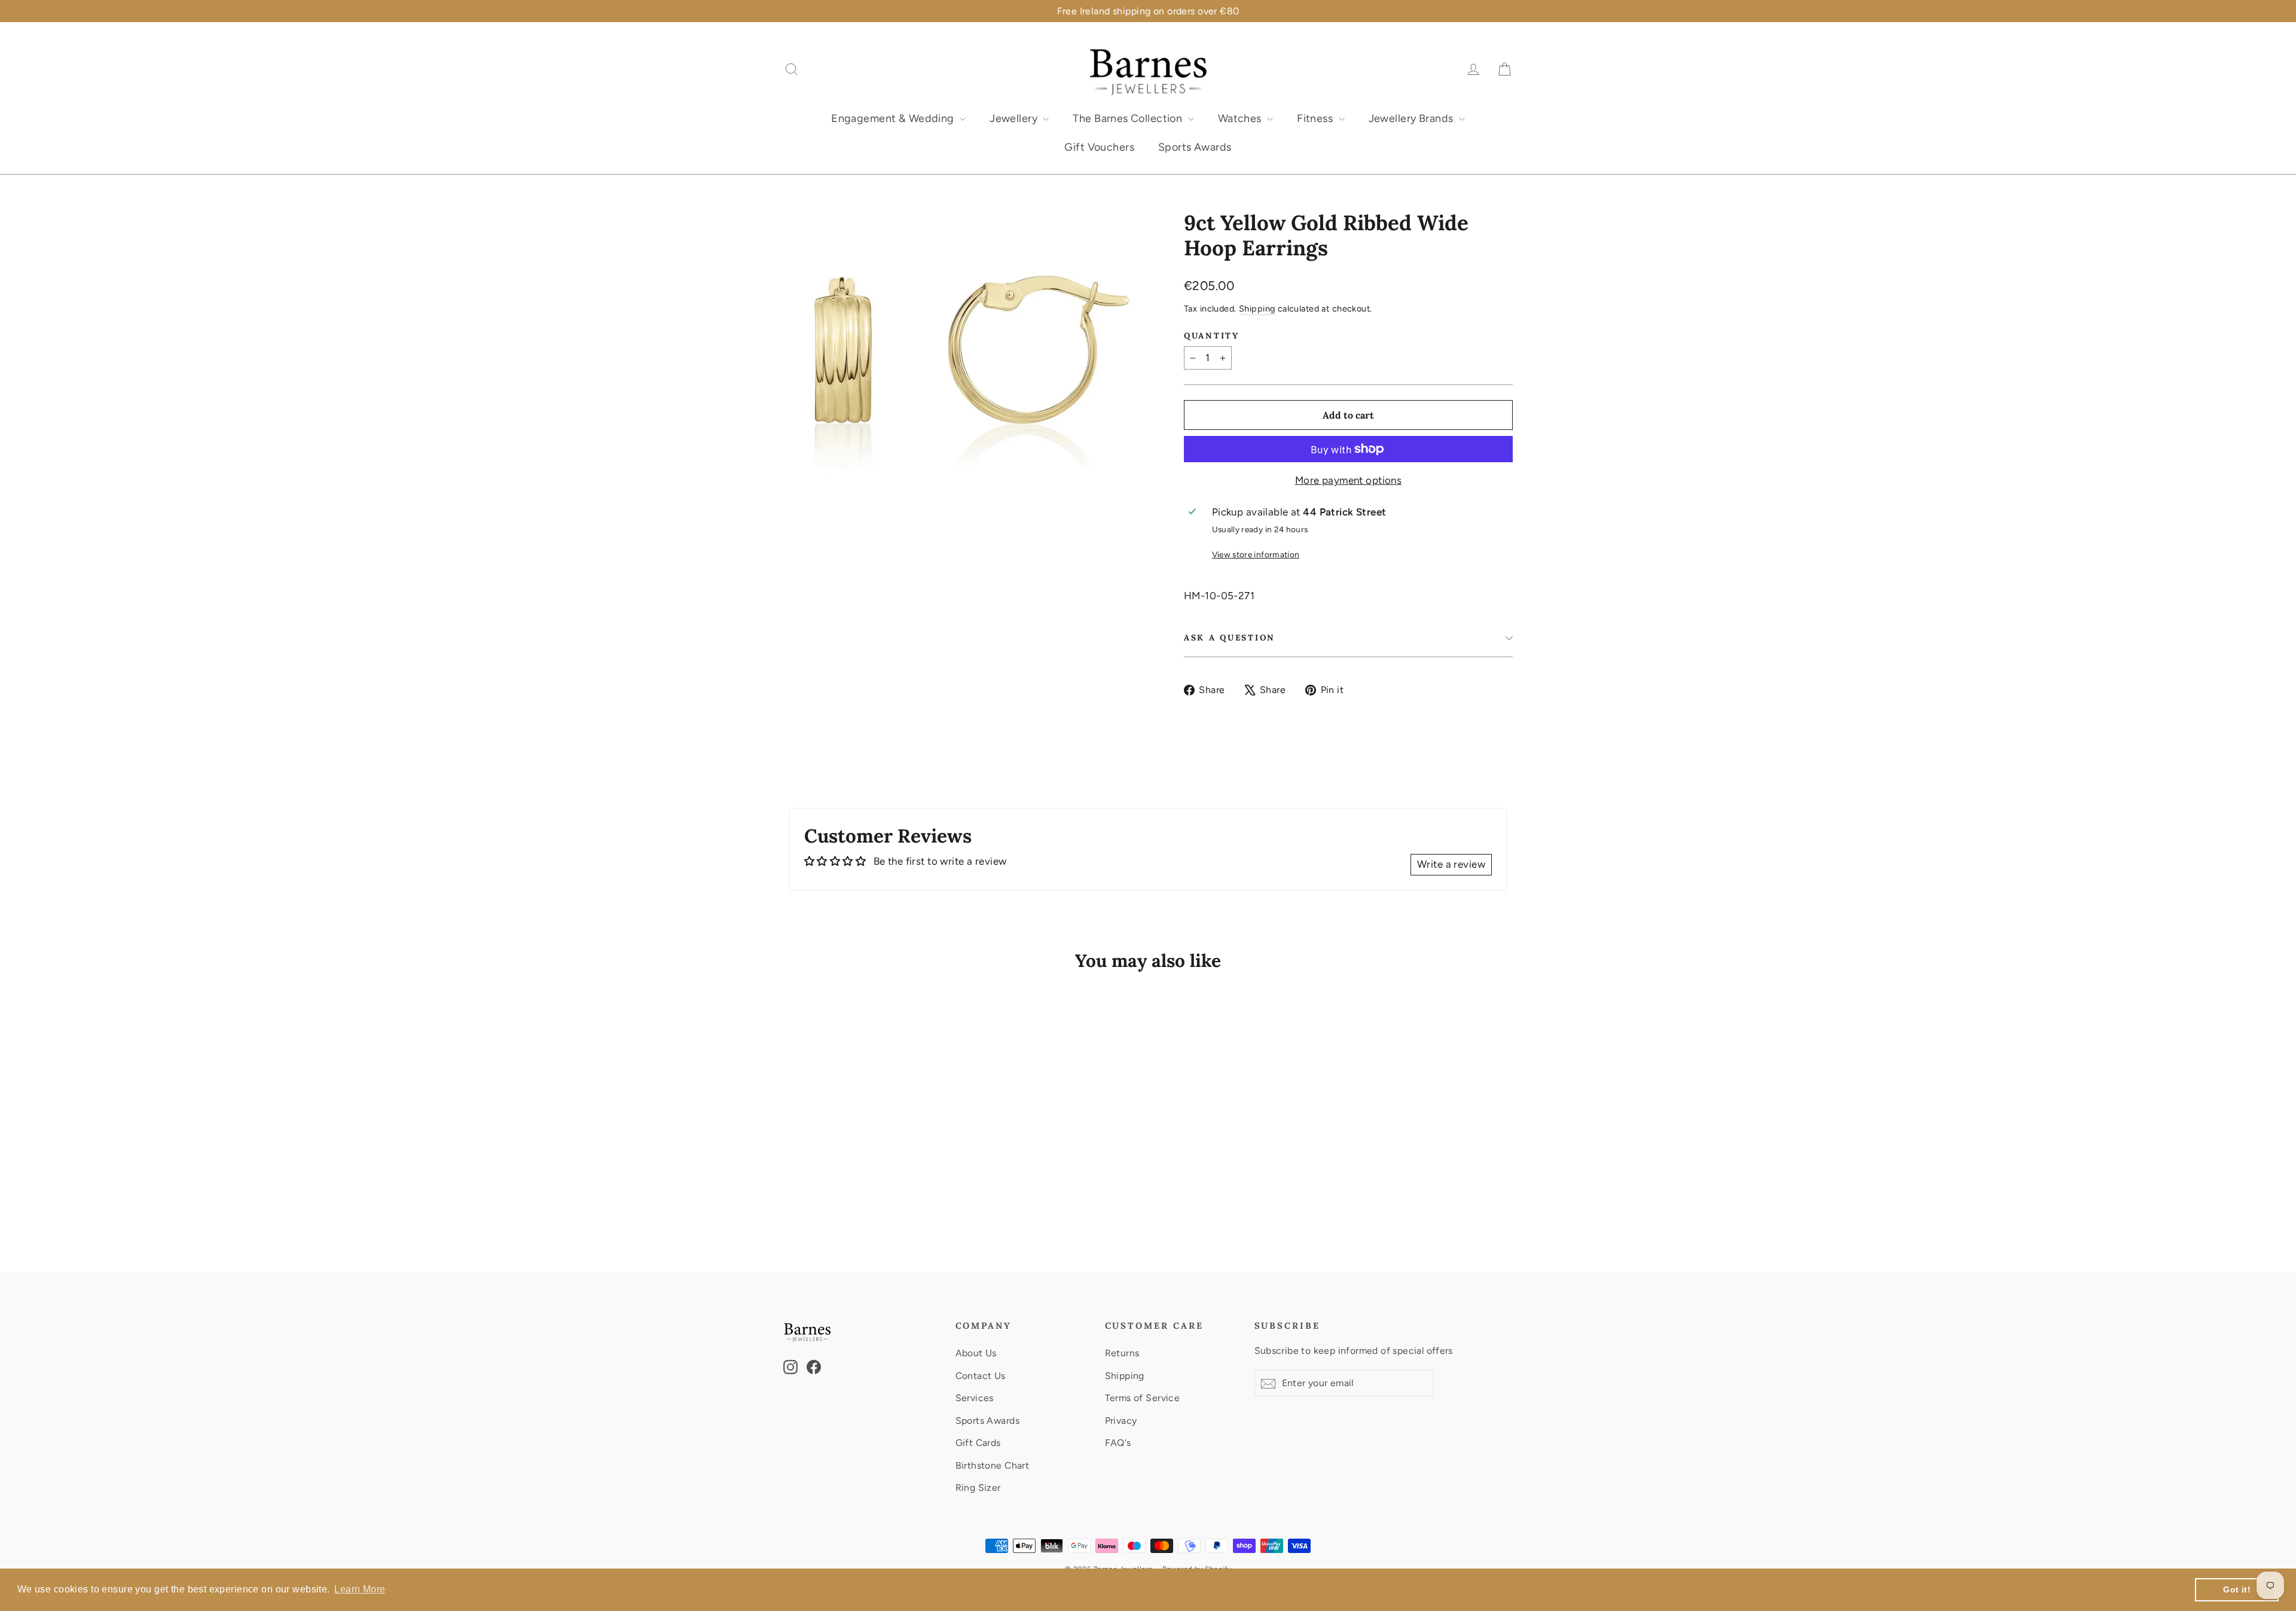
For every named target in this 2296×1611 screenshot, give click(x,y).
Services (975, 1398)
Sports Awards (1195, 147)
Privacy (1121, 1421)
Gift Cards (978, 1443)
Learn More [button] (360, 1589)
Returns (1122, 1353)
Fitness (1316, 118)
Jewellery (1015, 118)
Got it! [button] (2237, 1589)
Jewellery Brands (1412, 118)
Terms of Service (1143, 1398)
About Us (976, 1353)
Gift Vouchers (1099, 147)
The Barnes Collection (1129, 118)
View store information (1256, 554)
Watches (1241, 118)
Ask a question (1230, 637)
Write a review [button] (1451, 864)
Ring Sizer (978, 1488)
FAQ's (1118, 1443)
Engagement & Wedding (894, 118)
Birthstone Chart (993, 1465)
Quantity (1212, 335)
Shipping (1257, 309)
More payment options (1349, 480)
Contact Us (981, 1376)
